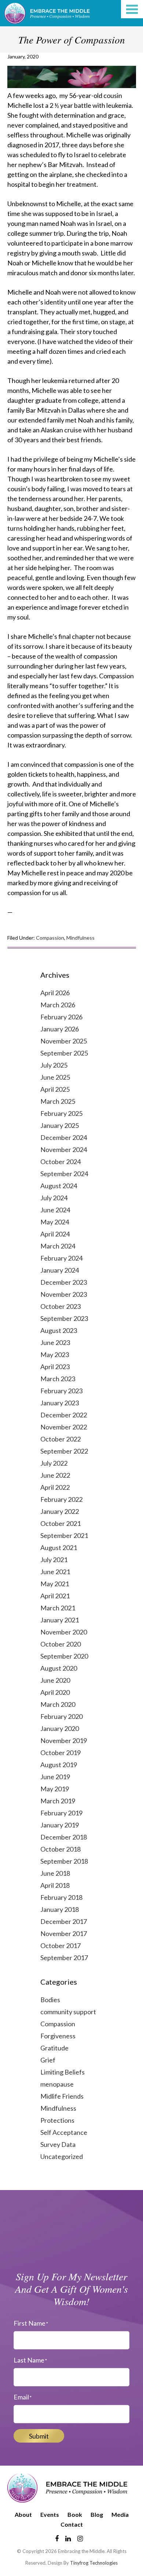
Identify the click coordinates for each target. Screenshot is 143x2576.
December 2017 (64, 1921)
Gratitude (54, 2048)
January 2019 (60, 1825)
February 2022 (61, 1499)
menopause (57, 2084)
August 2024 (59, 1186)
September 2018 (64, 1861)
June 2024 (55, 1210)
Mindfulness (80, 938)
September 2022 (64, 1451)
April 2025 (55, 1089)
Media (120, 2514)
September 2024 (64, 1174)
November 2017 (64, 1933)
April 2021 (55, 1596)
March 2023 (58, 1379)
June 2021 (55, 1572)
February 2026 (61, 1017)
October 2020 (60, 1644)
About (23, 2514)
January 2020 (60, 1728)
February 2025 (61, 1113)
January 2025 (60, 1125)
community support (68, 2012)
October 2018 (60, 1849)
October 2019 (60, 1753)
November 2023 (64, 1294)
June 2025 (55, 1077)
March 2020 (58, 1704)
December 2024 (64, 1137)
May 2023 (55, 1355)
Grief (48, 2060)
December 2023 (64, 1282)
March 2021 (58, 1608)
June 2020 (55, 1680)
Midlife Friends (62, 2096)
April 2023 (55, 1367)
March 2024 (58, 1246)
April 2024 (55, 1234)
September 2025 (64, 1053)
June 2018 (55, 1873)
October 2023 (60, 1306)
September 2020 (64, 1656)
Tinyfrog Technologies (94, 2563)
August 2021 (59, 1548)
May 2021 (55, 1584)
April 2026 (55, 993)
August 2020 (59, 1668)
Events (50, 2514)
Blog (97, 2514)
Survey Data (58, 2144)
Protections (57, 2120)
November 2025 (64, 1041)
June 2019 (55, 1777)
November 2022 (64, 1427)
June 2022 (55, 1475)
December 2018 (64, 1837)
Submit (39, 2436)
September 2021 (64, 1535)
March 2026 (58, 1005)
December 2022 (64, 1415)
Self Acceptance (64, 2132)
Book (75, 2514)
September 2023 (64, 1318)
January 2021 (60, 1620)
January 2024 (60, 1270)
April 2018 (55, 1885)
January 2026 (60, 1029)
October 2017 (60, 1946)
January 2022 (60, 1511)
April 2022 (55, 1487)
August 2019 (59, 1765)
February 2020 (61, 1716)
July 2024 (54, 1198)
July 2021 (54, 1560)
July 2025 (54, 1065)
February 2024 (61, 1258)
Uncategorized (62, 2156)
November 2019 (64, 1740)
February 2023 (61, 1391)
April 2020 (55, 1692)
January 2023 (60, 1403)
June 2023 (55, 1342)
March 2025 (58, 1101)
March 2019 (58, 1801)
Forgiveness (58, 2036)
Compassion (50, 938)
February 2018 (61, 1897)
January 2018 (60, 1909)
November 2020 (64, 1632)
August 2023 (59, 1330)
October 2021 (60, 1523)
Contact (72, 2524)
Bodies (50, 2000)
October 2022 (60, 1439)
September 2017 (64, 1958)
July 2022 (54, 1463)
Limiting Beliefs (63, 2072)
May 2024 (55, 1222)
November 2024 (64, 1149)
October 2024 (60, 1162)
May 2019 (55, 1789)
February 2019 (61, 1813)
